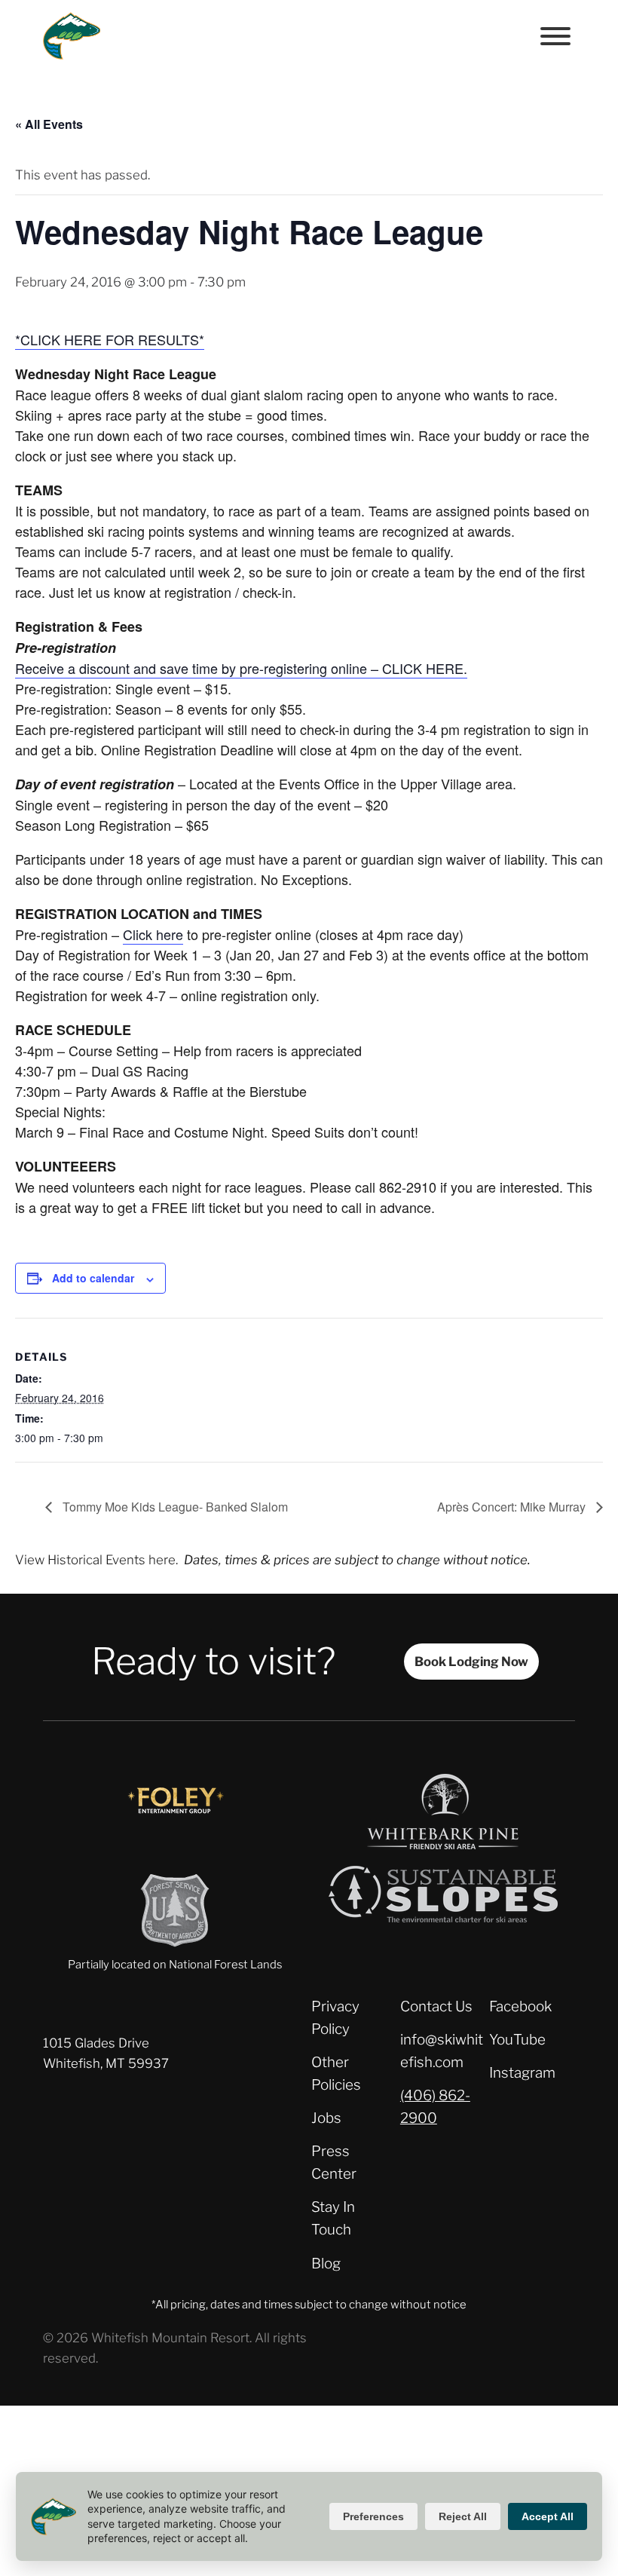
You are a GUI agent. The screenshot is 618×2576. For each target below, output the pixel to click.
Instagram (522, 2073)
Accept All (548, 2516)
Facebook (520, 2006)
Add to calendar (93, 1278)
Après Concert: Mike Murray (513, 1507)
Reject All (463, 2516)
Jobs (326, 2118)
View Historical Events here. (96, 1560)
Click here (153, 934)
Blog (326, 2264)
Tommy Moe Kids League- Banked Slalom (174, 1507)
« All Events (49, 124)
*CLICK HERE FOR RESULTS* (110, 339)
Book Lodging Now (471, 1662)
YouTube (517, 2040)
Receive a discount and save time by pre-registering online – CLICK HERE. (241, 668)
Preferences (373, 2516)
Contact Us (436, 2006)
